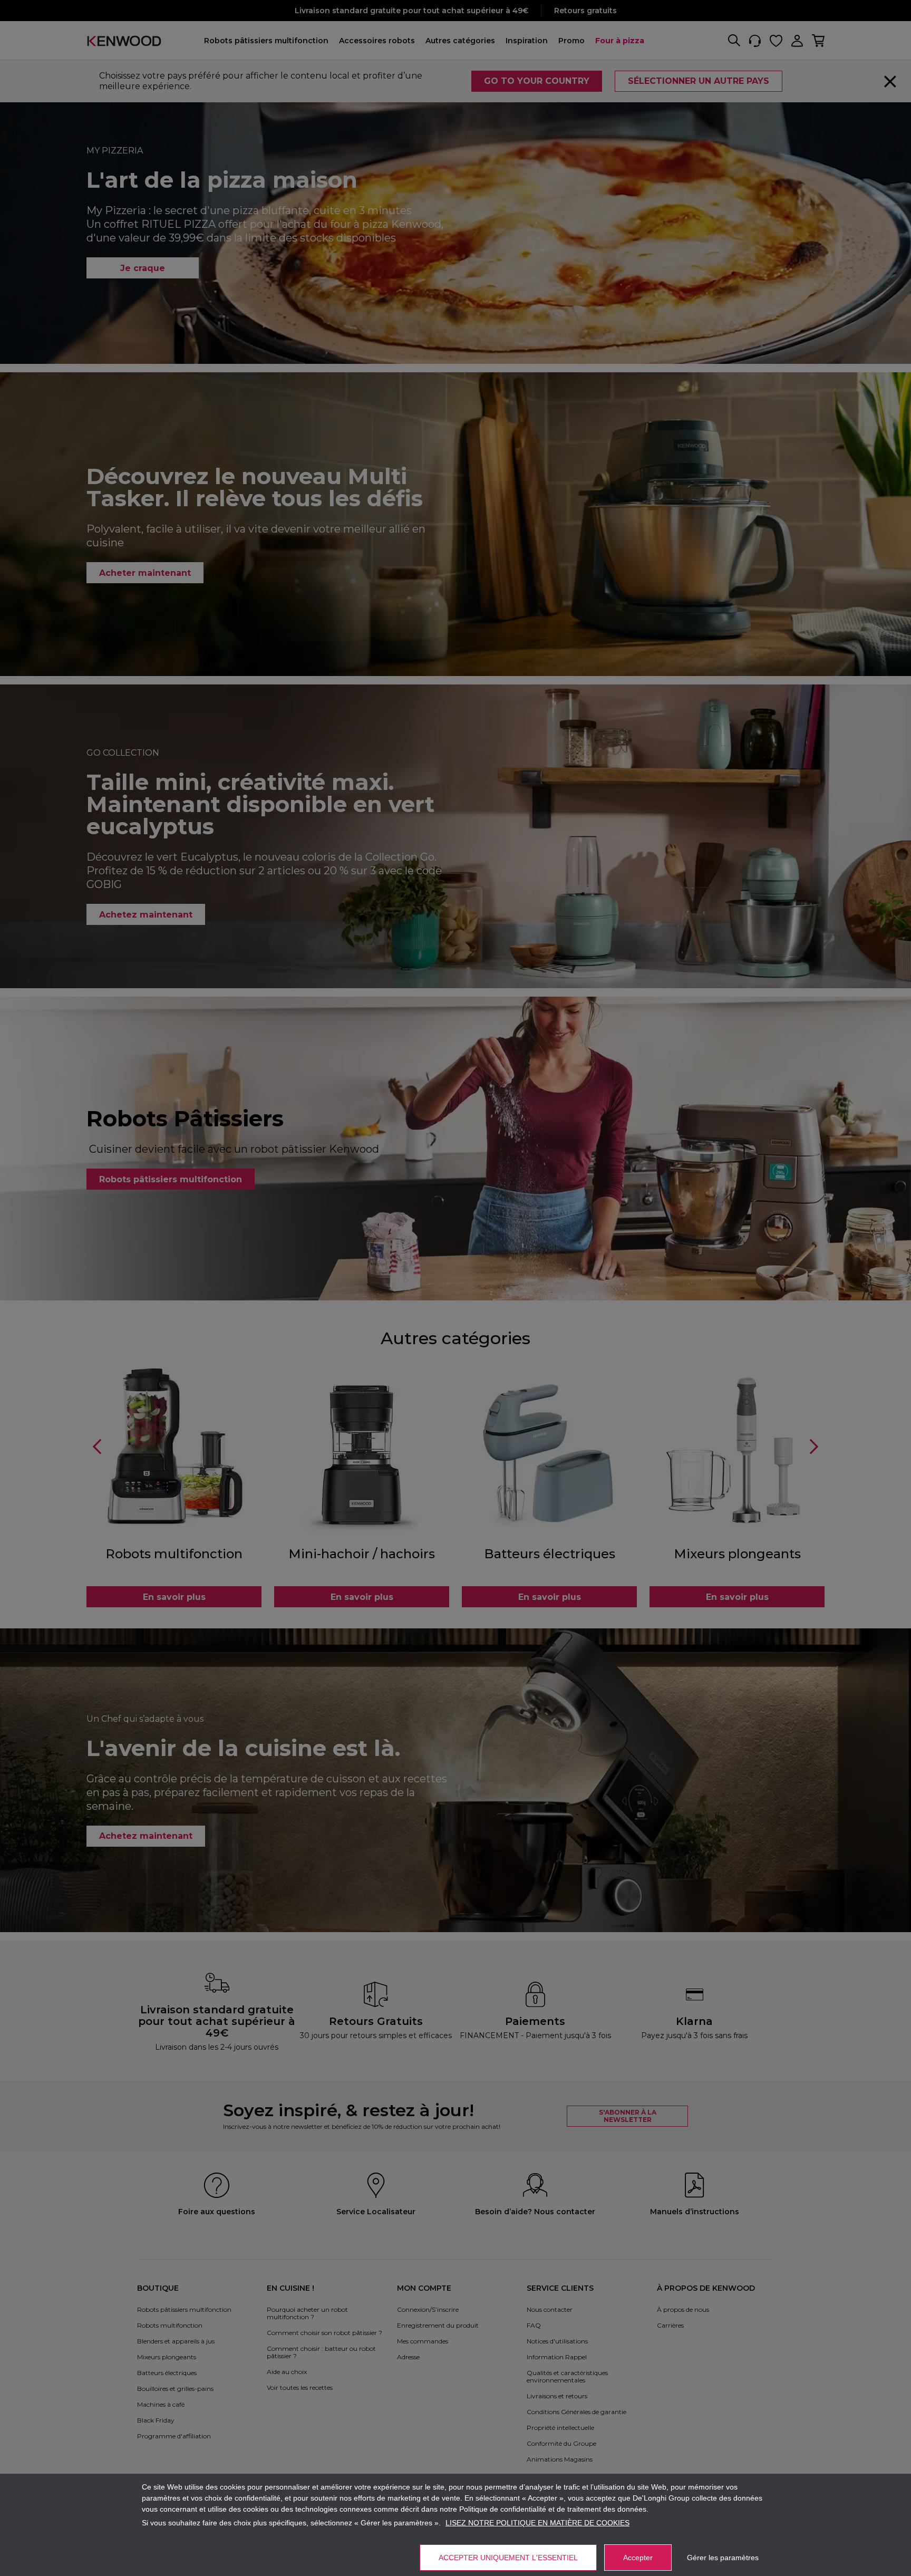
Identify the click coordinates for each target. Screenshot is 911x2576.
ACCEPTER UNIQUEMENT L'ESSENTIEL (508, 2558)
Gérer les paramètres (723, 2558)
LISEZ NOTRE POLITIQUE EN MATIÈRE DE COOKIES (537, 2523)
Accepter (638, 2558)
